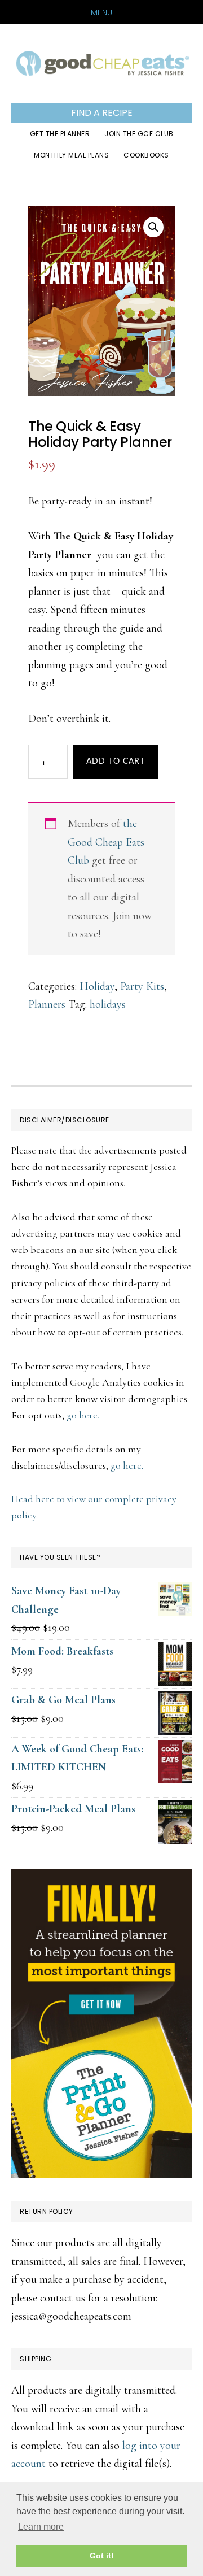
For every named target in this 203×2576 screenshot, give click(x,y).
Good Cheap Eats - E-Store (101, 63)
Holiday (97, 986)
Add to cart (116, 762)
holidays (108, 1004)
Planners (47, 1004)
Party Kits (142, 986)
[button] (153, 227)
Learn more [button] (41, 2527)
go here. (83, 1415)
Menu (102, 12)
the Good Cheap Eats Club (106, 842)
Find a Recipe (102, 113)
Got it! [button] (102, 2556)
